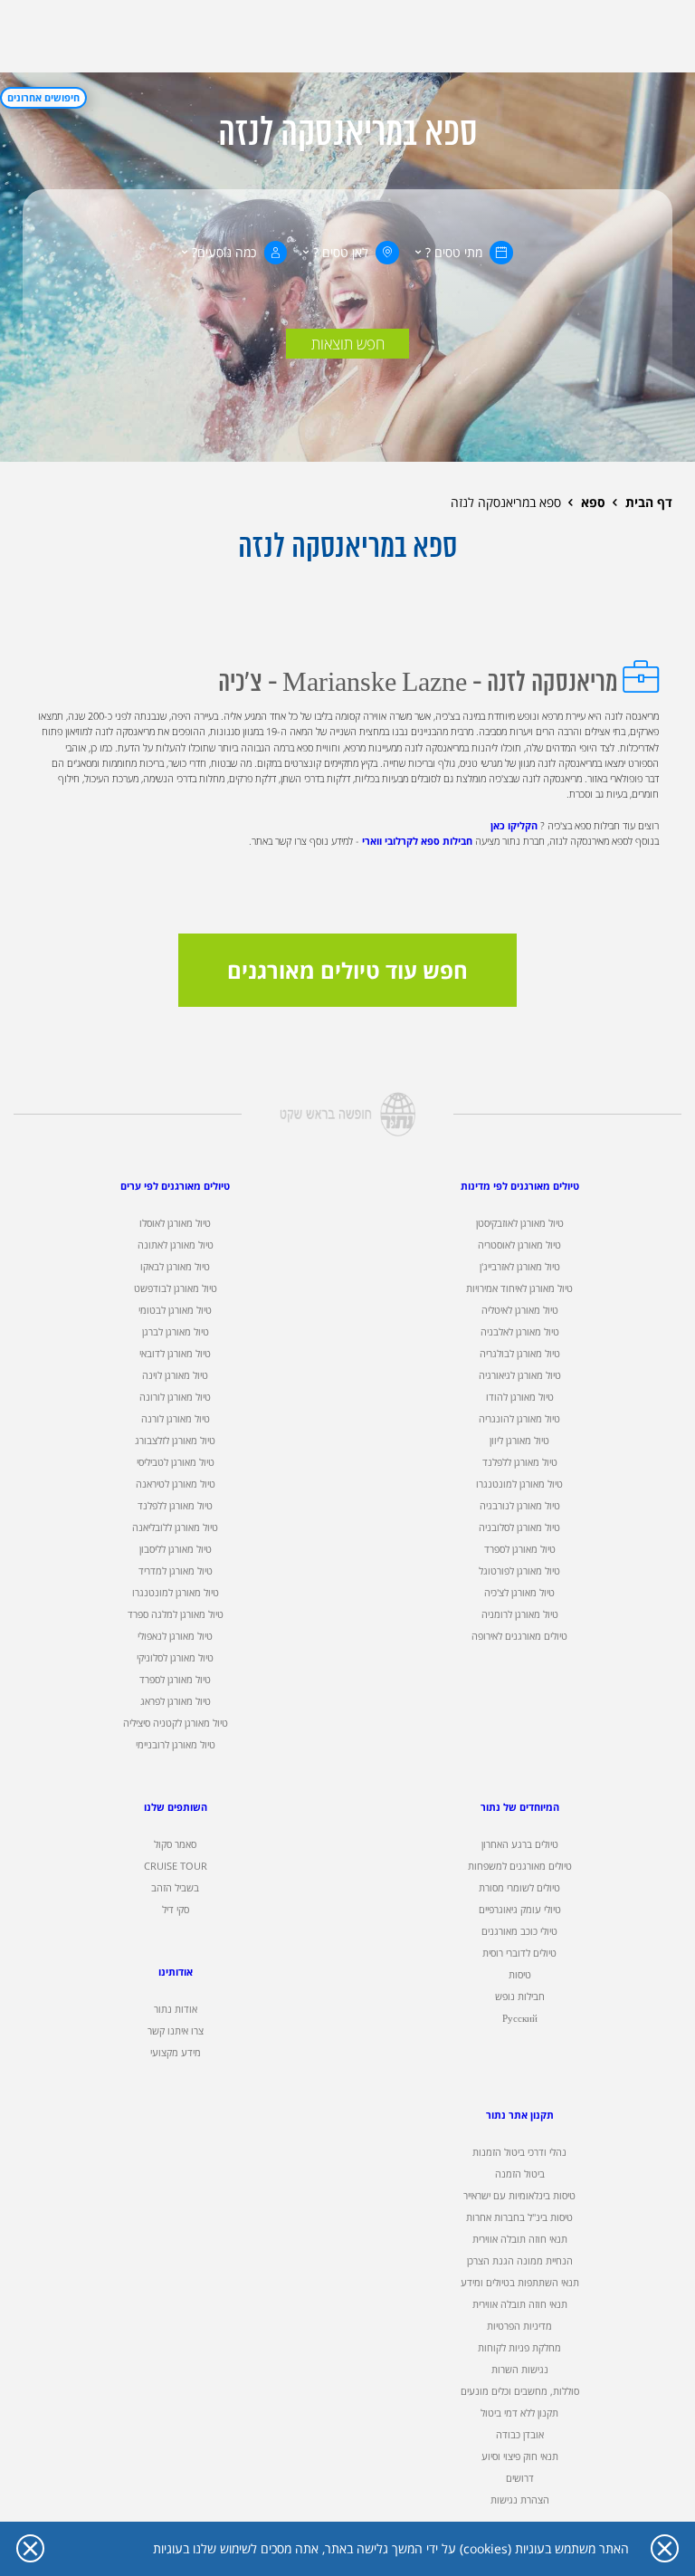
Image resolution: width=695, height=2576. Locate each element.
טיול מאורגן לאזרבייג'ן (520, 1267)
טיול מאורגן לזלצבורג (175, 1441)
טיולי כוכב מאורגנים (519, 1931)
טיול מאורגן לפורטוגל (519, 1571)
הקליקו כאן (514, 826)
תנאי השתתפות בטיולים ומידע (520, 2283)
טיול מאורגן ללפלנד (520, 1462)
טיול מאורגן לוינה (175, 1375)
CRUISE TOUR (176, 1866)
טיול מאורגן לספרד (520, 1549)
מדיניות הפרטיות (519, 2326)
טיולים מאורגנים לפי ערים (175, 1186)
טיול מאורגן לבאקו (175, 1267)
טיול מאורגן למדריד (176, 1571)
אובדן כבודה (520, 2435)
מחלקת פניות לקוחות (519, 2348)
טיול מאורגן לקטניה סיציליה (176, 1723)
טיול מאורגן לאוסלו (175, 1223)
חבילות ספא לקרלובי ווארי (417, 841)
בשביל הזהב (175, 1888)
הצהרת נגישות (520, 2500)
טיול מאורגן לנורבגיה (520, 1506)
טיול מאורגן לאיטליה (520, 1310)
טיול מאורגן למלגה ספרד (176, 1614)
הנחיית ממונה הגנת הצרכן (520, 2261)
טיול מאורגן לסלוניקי (175, 1658)
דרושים (520, 2478)
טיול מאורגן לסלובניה (519, 1527)
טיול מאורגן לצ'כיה (519, 1593)
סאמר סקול (175, 1844)
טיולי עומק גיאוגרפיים (520, 1910)
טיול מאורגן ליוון (519, 1441)
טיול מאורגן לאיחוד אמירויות (519, 1288)
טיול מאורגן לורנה (176, 1419)
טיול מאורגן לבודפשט (176, 1288)
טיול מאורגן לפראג (176, 1701)
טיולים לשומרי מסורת (519, 1888)
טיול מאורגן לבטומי (175, 1310)
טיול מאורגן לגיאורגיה (520, 1375)
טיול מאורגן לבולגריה (520, 1354)
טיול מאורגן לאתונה (176, 1245)
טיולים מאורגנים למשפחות (520, 1866)
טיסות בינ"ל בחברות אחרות (519, 2217)
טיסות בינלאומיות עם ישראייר (519, 2196)
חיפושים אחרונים (43, 98)
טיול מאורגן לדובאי (175, 1354)
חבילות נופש (520, 1997)
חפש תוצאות (348, 344)
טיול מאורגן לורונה (175, 1397)
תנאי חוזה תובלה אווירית (520, 2239)
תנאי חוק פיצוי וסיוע (520, 2456)
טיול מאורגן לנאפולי (175, 1636)
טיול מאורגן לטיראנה (176, 1484)
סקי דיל (176, 1910)
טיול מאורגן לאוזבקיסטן (520, 1223)
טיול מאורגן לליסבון (176, 1549)
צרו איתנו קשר (176, 2031)
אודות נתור (176, 2009)
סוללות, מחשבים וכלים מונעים (520, 2391)
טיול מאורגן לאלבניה (520, 1332)
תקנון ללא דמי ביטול (519, 2413)
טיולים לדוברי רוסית (519, 1953)
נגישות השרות (520, 2370)
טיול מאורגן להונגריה (519, 1419)
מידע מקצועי (176, 2053)
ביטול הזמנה (520, 2174)
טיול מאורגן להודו (520, 1397)
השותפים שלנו (176, 1807)
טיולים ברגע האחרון (520, 1844)
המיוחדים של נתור (520, 1807)
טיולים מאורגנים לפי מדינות (520, 1186)
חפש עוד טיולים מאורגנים (347, 970)
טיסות (520, 1975)
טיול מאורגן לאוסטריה (519, 1245)
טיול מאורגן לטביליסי (176, 1462)
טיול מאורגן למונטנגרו (519, 1484)
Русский (520, 2018)
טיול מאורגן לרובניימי (176, 1745)
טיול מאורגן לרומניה (520, 1614)
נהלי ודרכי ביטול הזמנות (519, 2152)
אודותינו (176, 1972)
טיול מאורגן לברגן (176, 1332)
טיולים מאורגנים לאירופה (519, 1636)
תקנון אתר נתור (520, 2115)
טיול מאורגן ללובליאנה (175, 1527)
